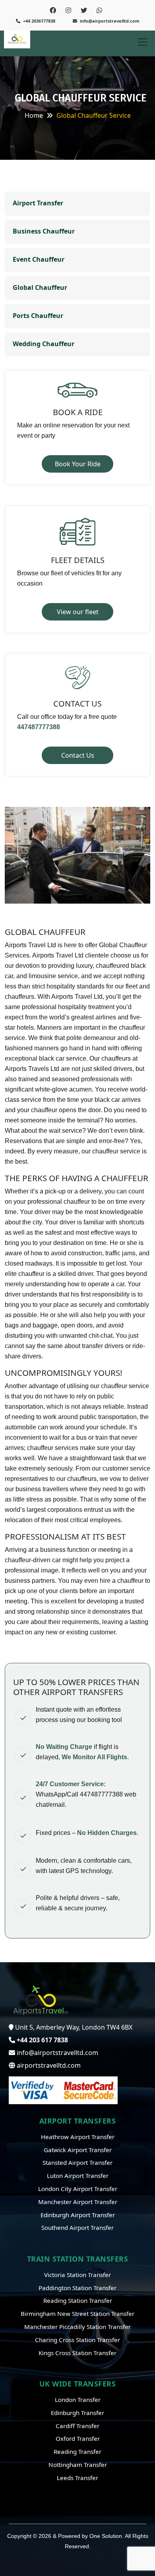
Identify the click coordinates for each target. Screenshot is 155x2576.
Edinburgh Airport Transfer (78, 2215)
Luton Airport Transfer (78, 2176)
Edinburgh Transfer (77, 2413)
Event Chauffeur (39, 259)
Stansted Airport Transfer (77, 2162)
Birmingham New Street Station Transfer (77, 2314)
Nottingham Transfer (78, 2465)
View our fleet (78, 612)
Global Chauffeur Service (94, 115)
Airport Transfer (38, 203)
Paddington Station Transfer (77, 2288)
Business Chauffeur (44, 231)
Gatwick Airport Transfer (78, 2150)
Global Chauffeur (40, 287)
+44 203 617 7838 (42, 2040)
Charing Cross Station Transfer (77, 2340)
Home (34, 115)
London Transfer (78, 2400)
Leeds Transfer (77, 2478)
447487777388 (39, 727)
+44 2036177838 (39, 21)
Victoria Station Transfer (77, 2275)
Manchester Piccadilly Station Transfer (77, 2327)
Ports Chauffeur (38, 316)
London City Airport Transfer (78, 2189)
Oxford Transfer (78, 2438)
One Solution (106, 2536)
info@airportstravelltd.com (109, 21)
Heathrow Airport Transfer (78, 2137)
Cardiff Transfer (77, 2426)
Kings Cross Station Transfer (77, 2353)
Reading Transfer (77, 2452)
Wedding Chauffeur (44, 344)
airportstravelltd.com (48, 2065)
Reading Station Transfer (78, 2300)
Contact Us (78, 755)
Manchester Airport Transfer (78, 2202)
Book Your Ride (78, 464)
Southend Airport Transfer (77, 2227)
